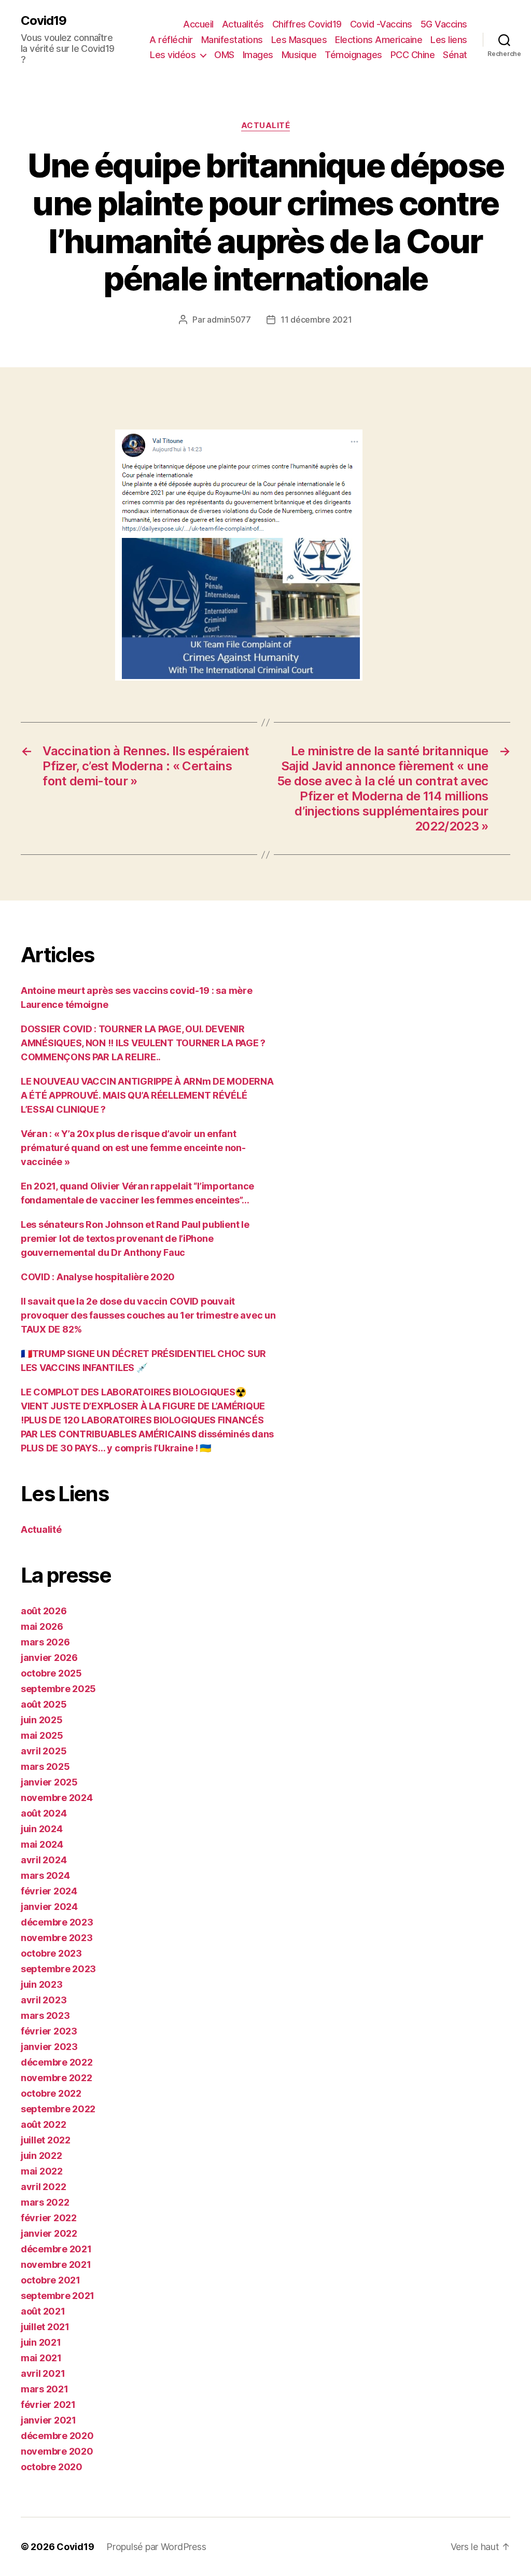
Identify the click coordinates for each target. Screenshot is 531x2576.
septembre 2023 (58, 1969)
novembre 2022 (57, 2078)
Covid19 (44, 21)
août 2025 (44, 1704)
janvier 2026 (49, 1658)
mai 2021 (41, 2358)
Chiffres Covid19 (307, 24)
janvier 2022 (49, 2233)
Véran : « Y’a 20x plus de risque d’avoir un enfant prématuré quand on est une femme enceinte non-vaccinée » (133, 1148)
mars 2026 (45, 1642)
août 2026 (44, 1611)
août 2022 (44, 2124)
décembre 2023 (57, 1922)
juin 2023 (42, 1984)
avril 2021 (43, 2373)
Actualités (243, 24)
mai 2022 (42, 2171)
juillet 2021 (45, 2327)
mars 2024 (45, 1875)
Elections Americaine (379, 40)
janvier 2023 (49, 2047)
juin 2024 (42, 1829)
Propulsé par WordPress (156, 2547)
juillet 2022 (46, 2140)
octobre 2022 (51, 2093)
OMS (224, 55)
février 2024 (49, 1891)
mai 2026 (42, 1626)
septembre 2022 (58, 2109)
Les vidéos (173, 55)
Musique (299, 55)
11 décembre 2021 (316, 320)
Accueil (198, 24)
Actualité (266, 126)
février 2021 (48, 2405)
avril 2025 (44, 1751)
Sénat (455, 55)
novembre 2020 (57, 2451)
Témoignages (353, 55)
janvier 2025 (49, 1782)
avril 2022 (43, 2187)
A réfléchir (171, 40)
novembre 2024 (57, 1798)
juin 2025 (42, 1720)
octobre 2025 (51, 1673)
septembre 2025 (58, 1689)
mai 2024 (42, 1844)
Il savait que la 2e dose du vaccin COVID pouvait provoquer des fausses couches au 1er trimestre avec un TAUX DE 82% (148, 1315)
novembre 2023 (57, 1938)
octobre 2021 (51, 2280)
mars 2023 (45, 2016)
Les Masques (299, 40)
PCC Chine (413, 55)
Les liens (449, 40)
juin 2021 (41, 2342)
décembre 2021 (56, 2249)
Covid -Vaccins (381, 24)
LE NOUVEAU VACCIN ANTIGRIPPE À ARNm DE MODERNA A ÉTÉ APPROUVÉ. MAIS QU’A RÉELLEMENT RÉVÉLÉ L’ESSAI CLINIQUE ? (147, 1095)
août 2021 (43, 2311)
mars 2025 (45, 1767)
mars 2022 (45, 2202)
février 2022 (49, 2218)
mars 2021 (45, 2389)
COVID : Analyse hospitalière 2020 (98, 1277)
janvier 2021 (48, 2420)
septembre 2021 (58, 2296)
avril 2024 (44, 1860)
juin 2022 (41, 2156)
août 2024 (44, 1813)
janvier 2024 (49, 1907)
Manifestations (232, 40)
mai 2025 (42, 1735)
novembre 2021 (56, 2265)
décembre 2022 (57, 2062)
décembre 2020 (57, 2436)
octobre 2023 (51, 1953)
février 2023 (49, 2031)
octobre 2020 (52, 2467)
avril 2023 (44, 2000)
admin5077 (229, 320)
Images (258, 55)
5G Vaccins (444, 24)
